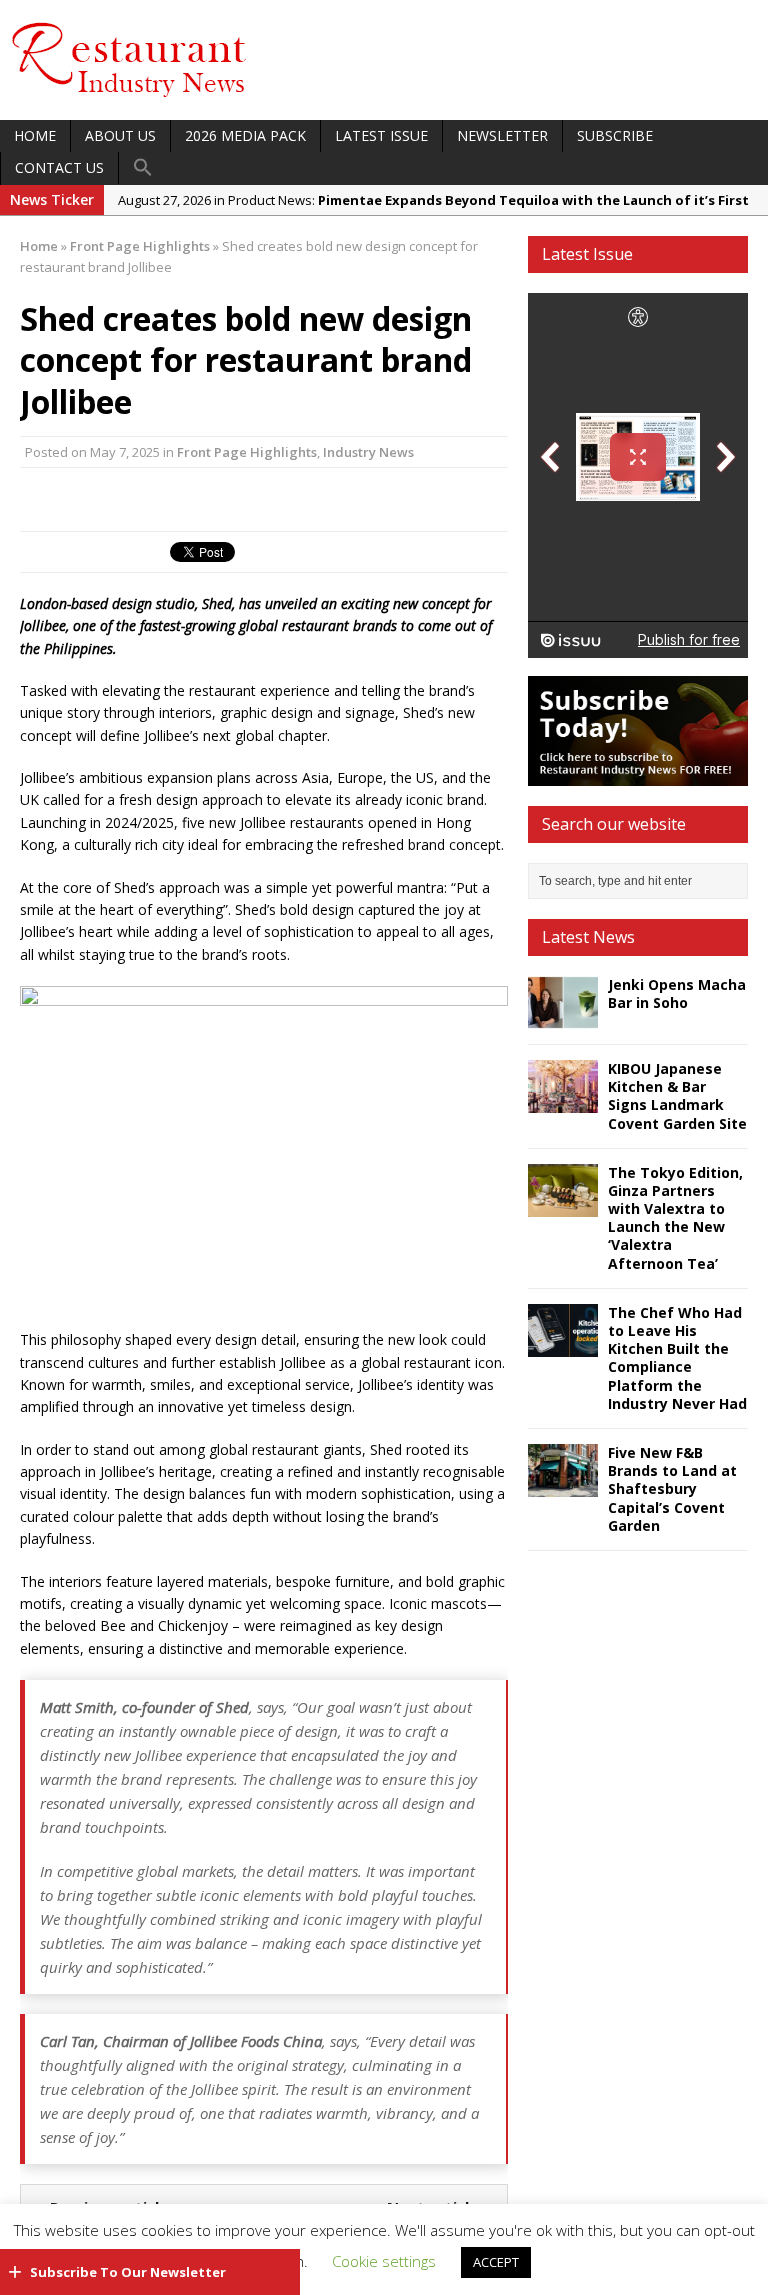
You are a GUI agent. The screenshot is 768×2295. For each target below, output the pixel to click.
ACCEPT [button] (496, 2262)
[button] (143, 168)
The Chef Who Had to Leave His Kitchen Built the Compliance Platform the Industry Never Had (677, 1358)
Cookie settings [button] (384, 2261)
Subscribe (615, 135)
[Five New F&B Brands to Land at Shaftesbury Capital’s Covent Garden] (563, 1485)
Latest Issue (381, 135)
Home (35, 135)
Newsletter (502, 135)
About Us (120, 135)
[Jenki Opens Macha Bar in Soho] (563, 1017)
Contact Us (59, 167)
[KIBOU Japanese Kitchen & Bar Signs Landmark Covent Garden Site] (563, 1101)
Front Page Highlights (247, 452)
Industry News (368, 452)
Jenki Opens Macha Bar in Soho (677, 993)
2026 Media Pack (245, 135)
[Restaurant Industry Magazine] (130, 98)
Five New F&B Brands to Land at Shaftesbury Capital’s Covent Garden (672, 1489)
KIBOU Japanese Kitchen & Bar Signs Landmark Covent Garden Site (677, 1096)
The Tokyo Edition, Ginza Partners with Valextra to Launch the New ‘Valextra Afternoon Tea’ (675, 1218)
